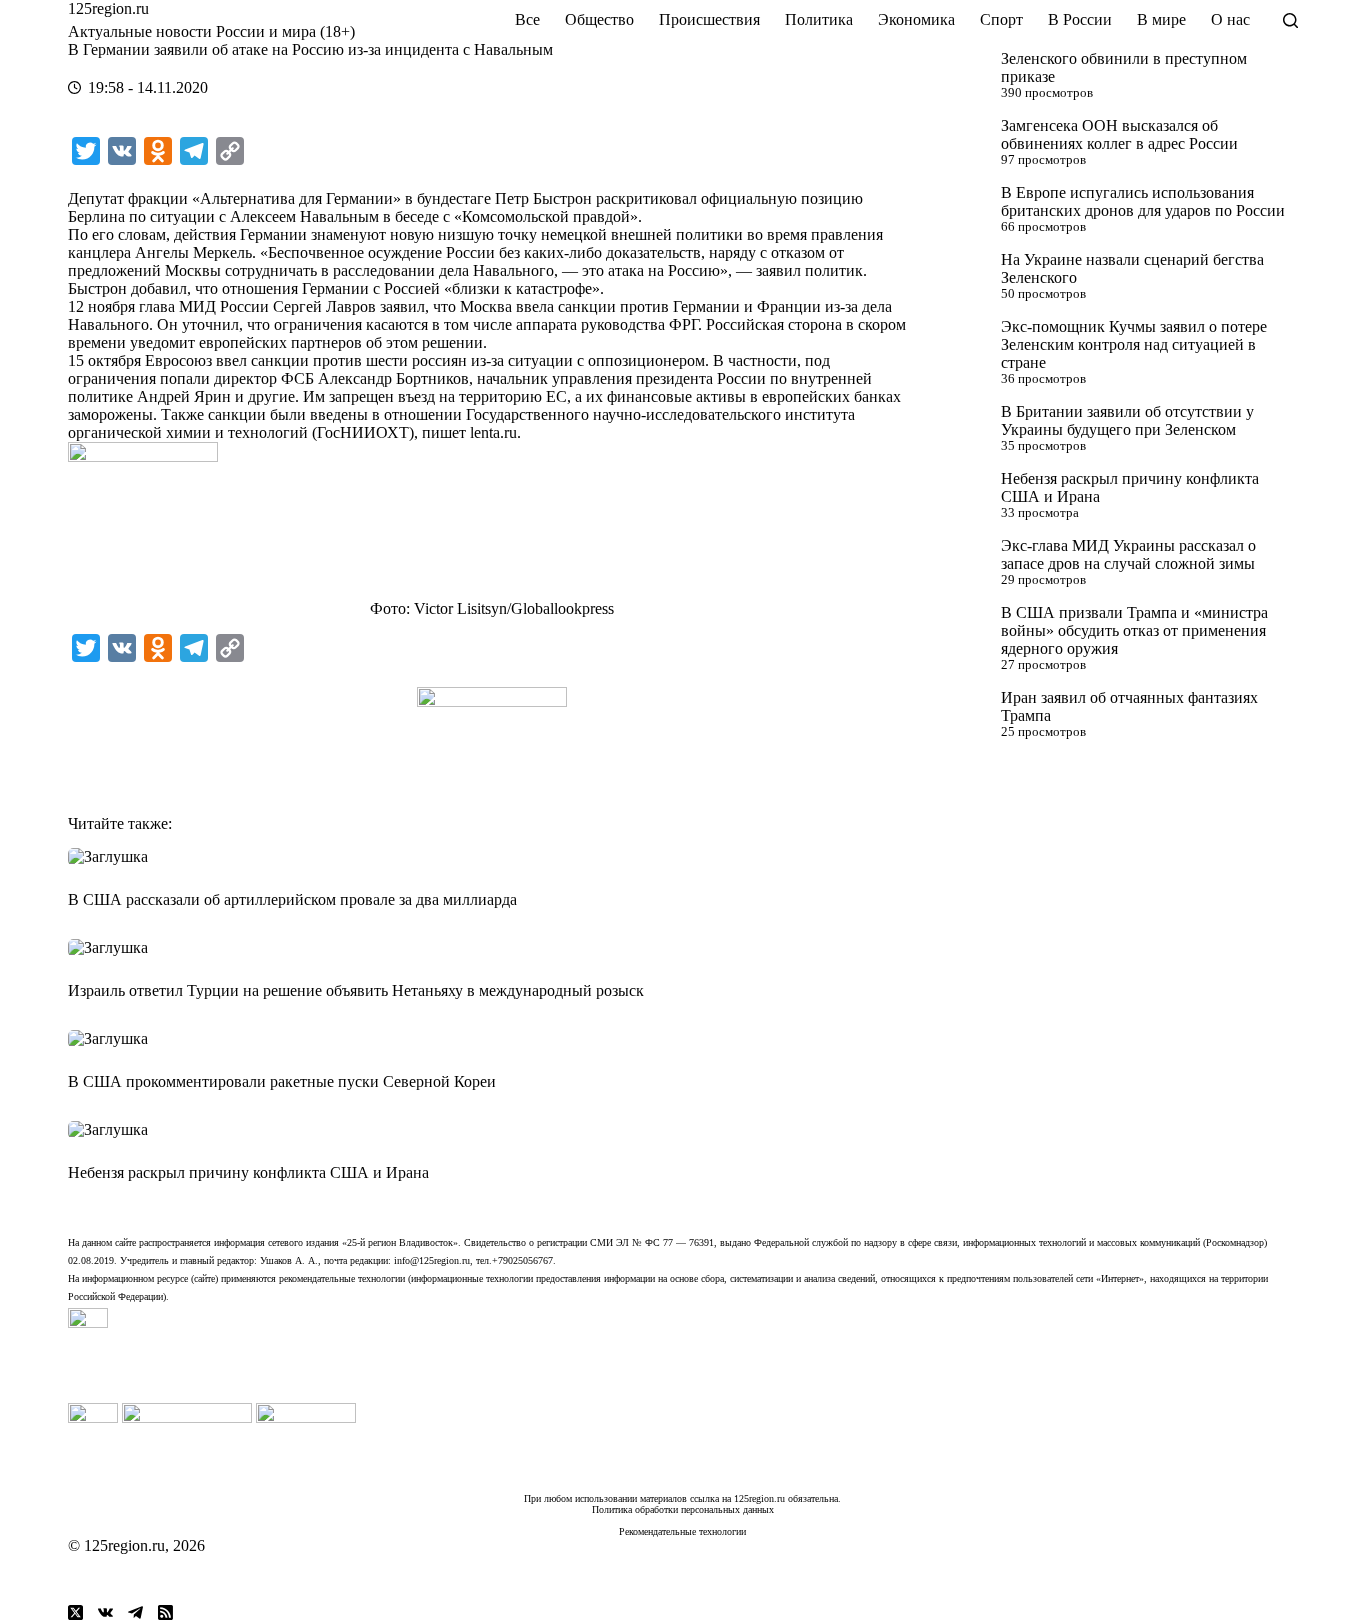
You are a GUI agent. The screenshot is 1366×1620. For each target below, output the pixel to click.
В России (1080, 19)
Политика (819, 19)
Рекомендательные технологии (682, 1531)
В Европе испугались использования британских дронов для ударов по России (1143, 201)
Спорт (1001, 19)
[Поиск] (1290, 20)
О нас (1230, 19)
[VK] (105, 1612)
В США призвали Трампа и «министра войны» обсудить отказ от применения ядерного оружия (1134, 630)
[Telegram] (135, 1612)
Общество (599, 19)
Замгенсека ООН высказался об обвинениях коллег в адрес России (1119, 134)
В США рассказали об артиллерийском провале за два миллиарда (292, 899)
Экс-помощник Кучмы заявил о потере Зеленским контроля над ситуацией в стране (1134, 344)
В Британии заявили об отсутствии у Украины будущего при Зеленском (1127, 420)
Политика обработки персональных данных (683, 1509)
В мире (1161, 19)
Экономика (916, 19)
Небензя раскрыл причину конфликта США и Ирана (248, 1172)
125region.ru (108, 8)
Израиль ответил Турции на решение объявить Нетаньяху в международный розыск (356, 990)
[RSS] (165, 1612)
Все (527, 19)
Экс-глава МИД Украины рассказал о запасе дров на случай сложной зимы (1128, 554)
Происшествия (709, 19)
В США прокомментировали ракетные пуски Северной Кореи (282, 1081)
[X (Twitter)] (75, 1612)
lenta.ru (493, 432)
